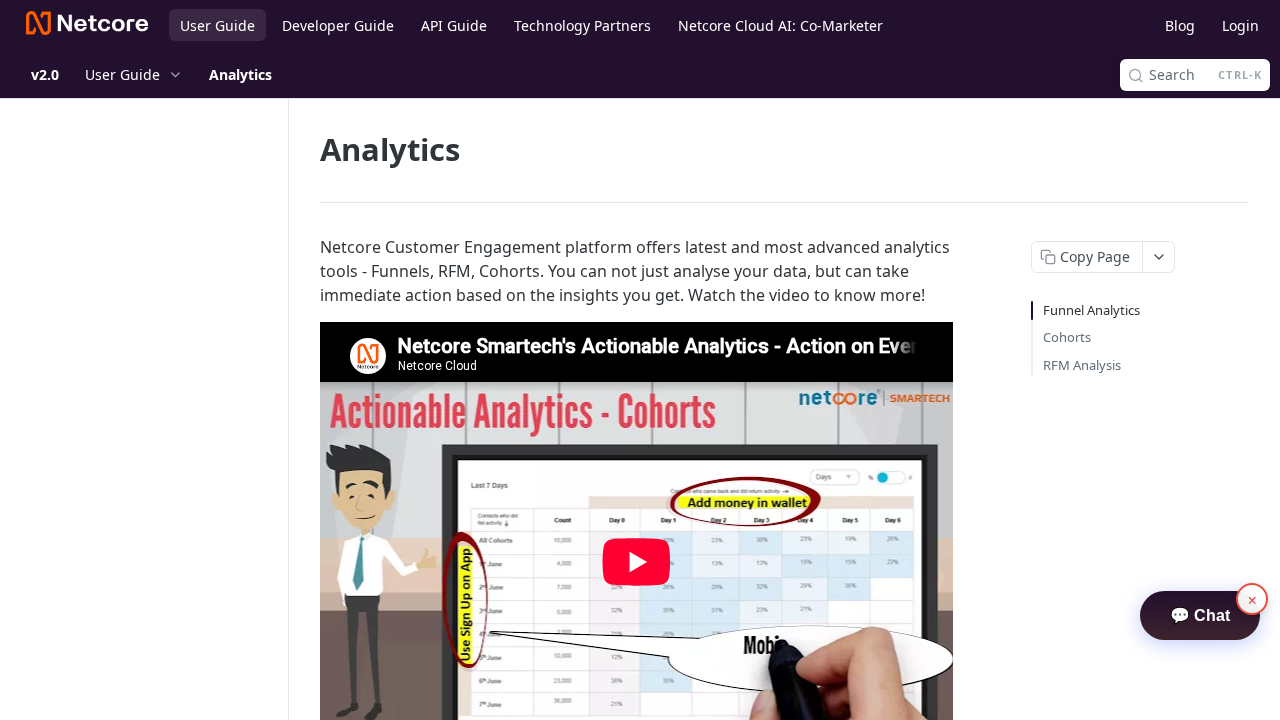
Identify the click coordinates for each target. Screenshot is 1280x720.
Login (1240, 25)
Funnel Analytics (1091, 310)
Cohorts (1067, 337)
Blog (1180, 25)
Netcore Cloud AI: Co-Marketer (780, 25)
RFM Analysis (1082, 365)
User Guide (217, 25)
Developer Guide (338, 25)
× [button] (1252, 599)
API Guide (454, 25)
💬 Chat (1200, 615)
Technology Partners (582, 25)
